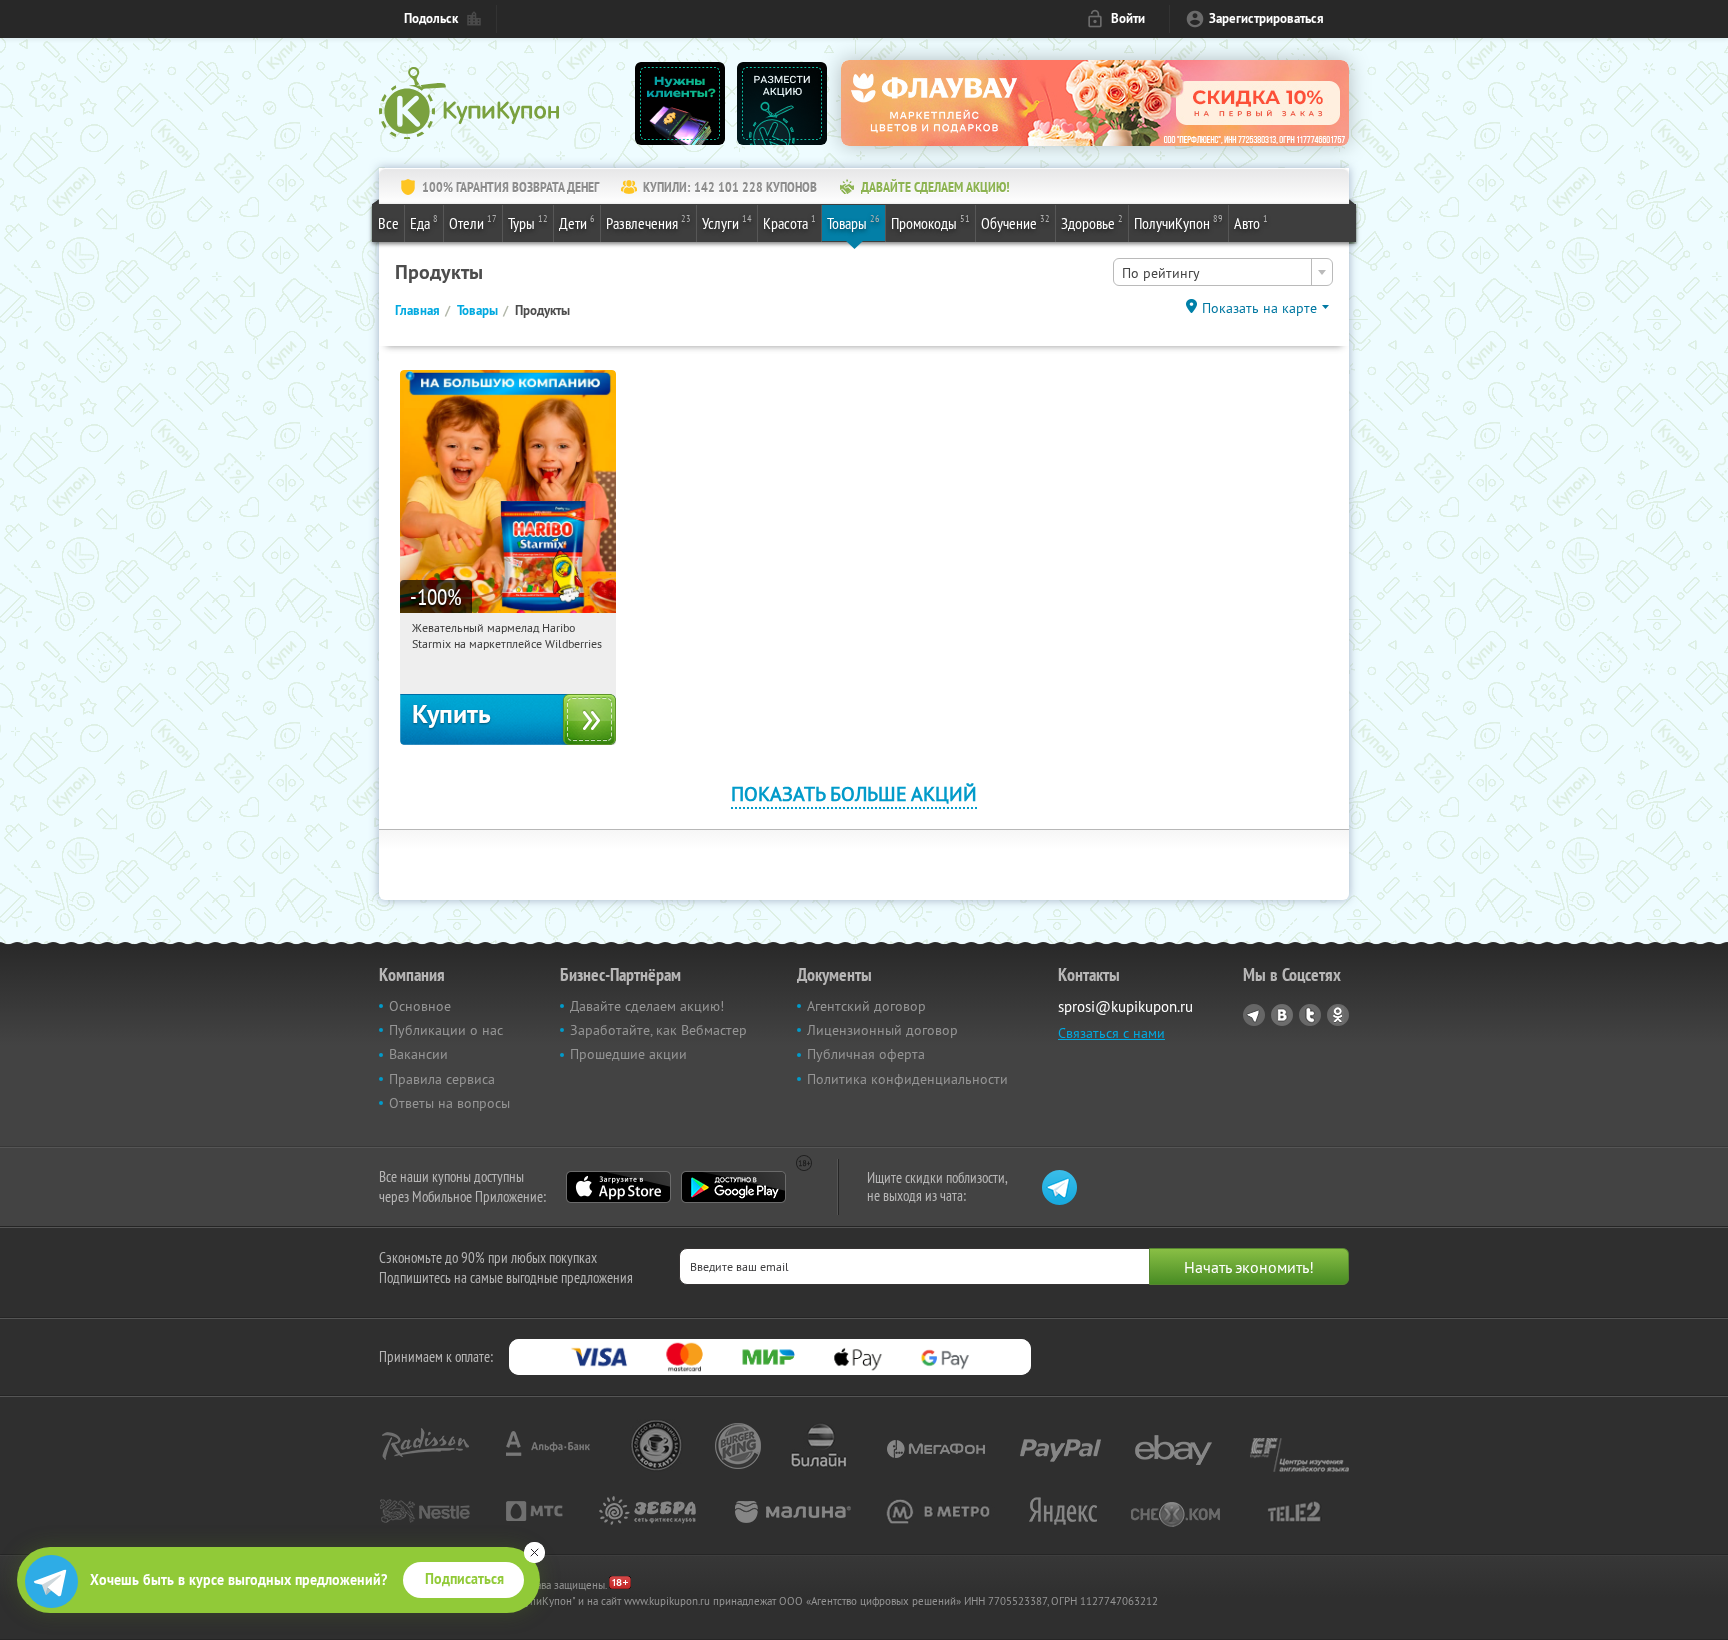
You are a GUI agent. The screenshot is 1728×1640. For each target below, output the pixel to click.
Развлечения (648, 222)
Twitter (1310, 1015)
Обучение (1015, 222)
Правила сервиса (442, 1079)
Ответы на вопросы (449, 1103)
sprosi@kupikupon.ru (1125, 1006)
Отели (473, 222)
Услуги (727, 222)
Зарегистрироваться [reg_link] (1266, 18)
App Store (618, 1187)
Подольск (431, 18)
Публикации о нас (446, 1030)
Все (388, 223)
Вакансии (418, 1054)
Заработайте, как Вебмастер (658, 1030)
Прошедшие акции (628, 1054)
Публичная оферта (866, 1054)
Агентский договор (866, 1006)
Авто (1251, 222)
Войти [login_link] (1128, 18)
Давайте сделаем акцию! (647, 1006)
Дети (577, 222)
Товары (853, 222)
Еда (424, 222)
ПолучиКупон (1178, 222)
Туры (528, 222)
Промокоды (930, 222)
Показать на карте (1259, 308)
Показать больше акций (854, 793)
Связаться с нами (1111, 1033)
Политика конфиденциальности (907, 1079)
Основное (420, 1006)
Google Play (733, 1187)
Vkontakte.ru (1282, 1015)
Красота (789, 222)
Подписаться (464, 1579)
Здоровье (1092, 222)
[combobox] (1223, 272)
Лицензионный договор (882, 1030)
